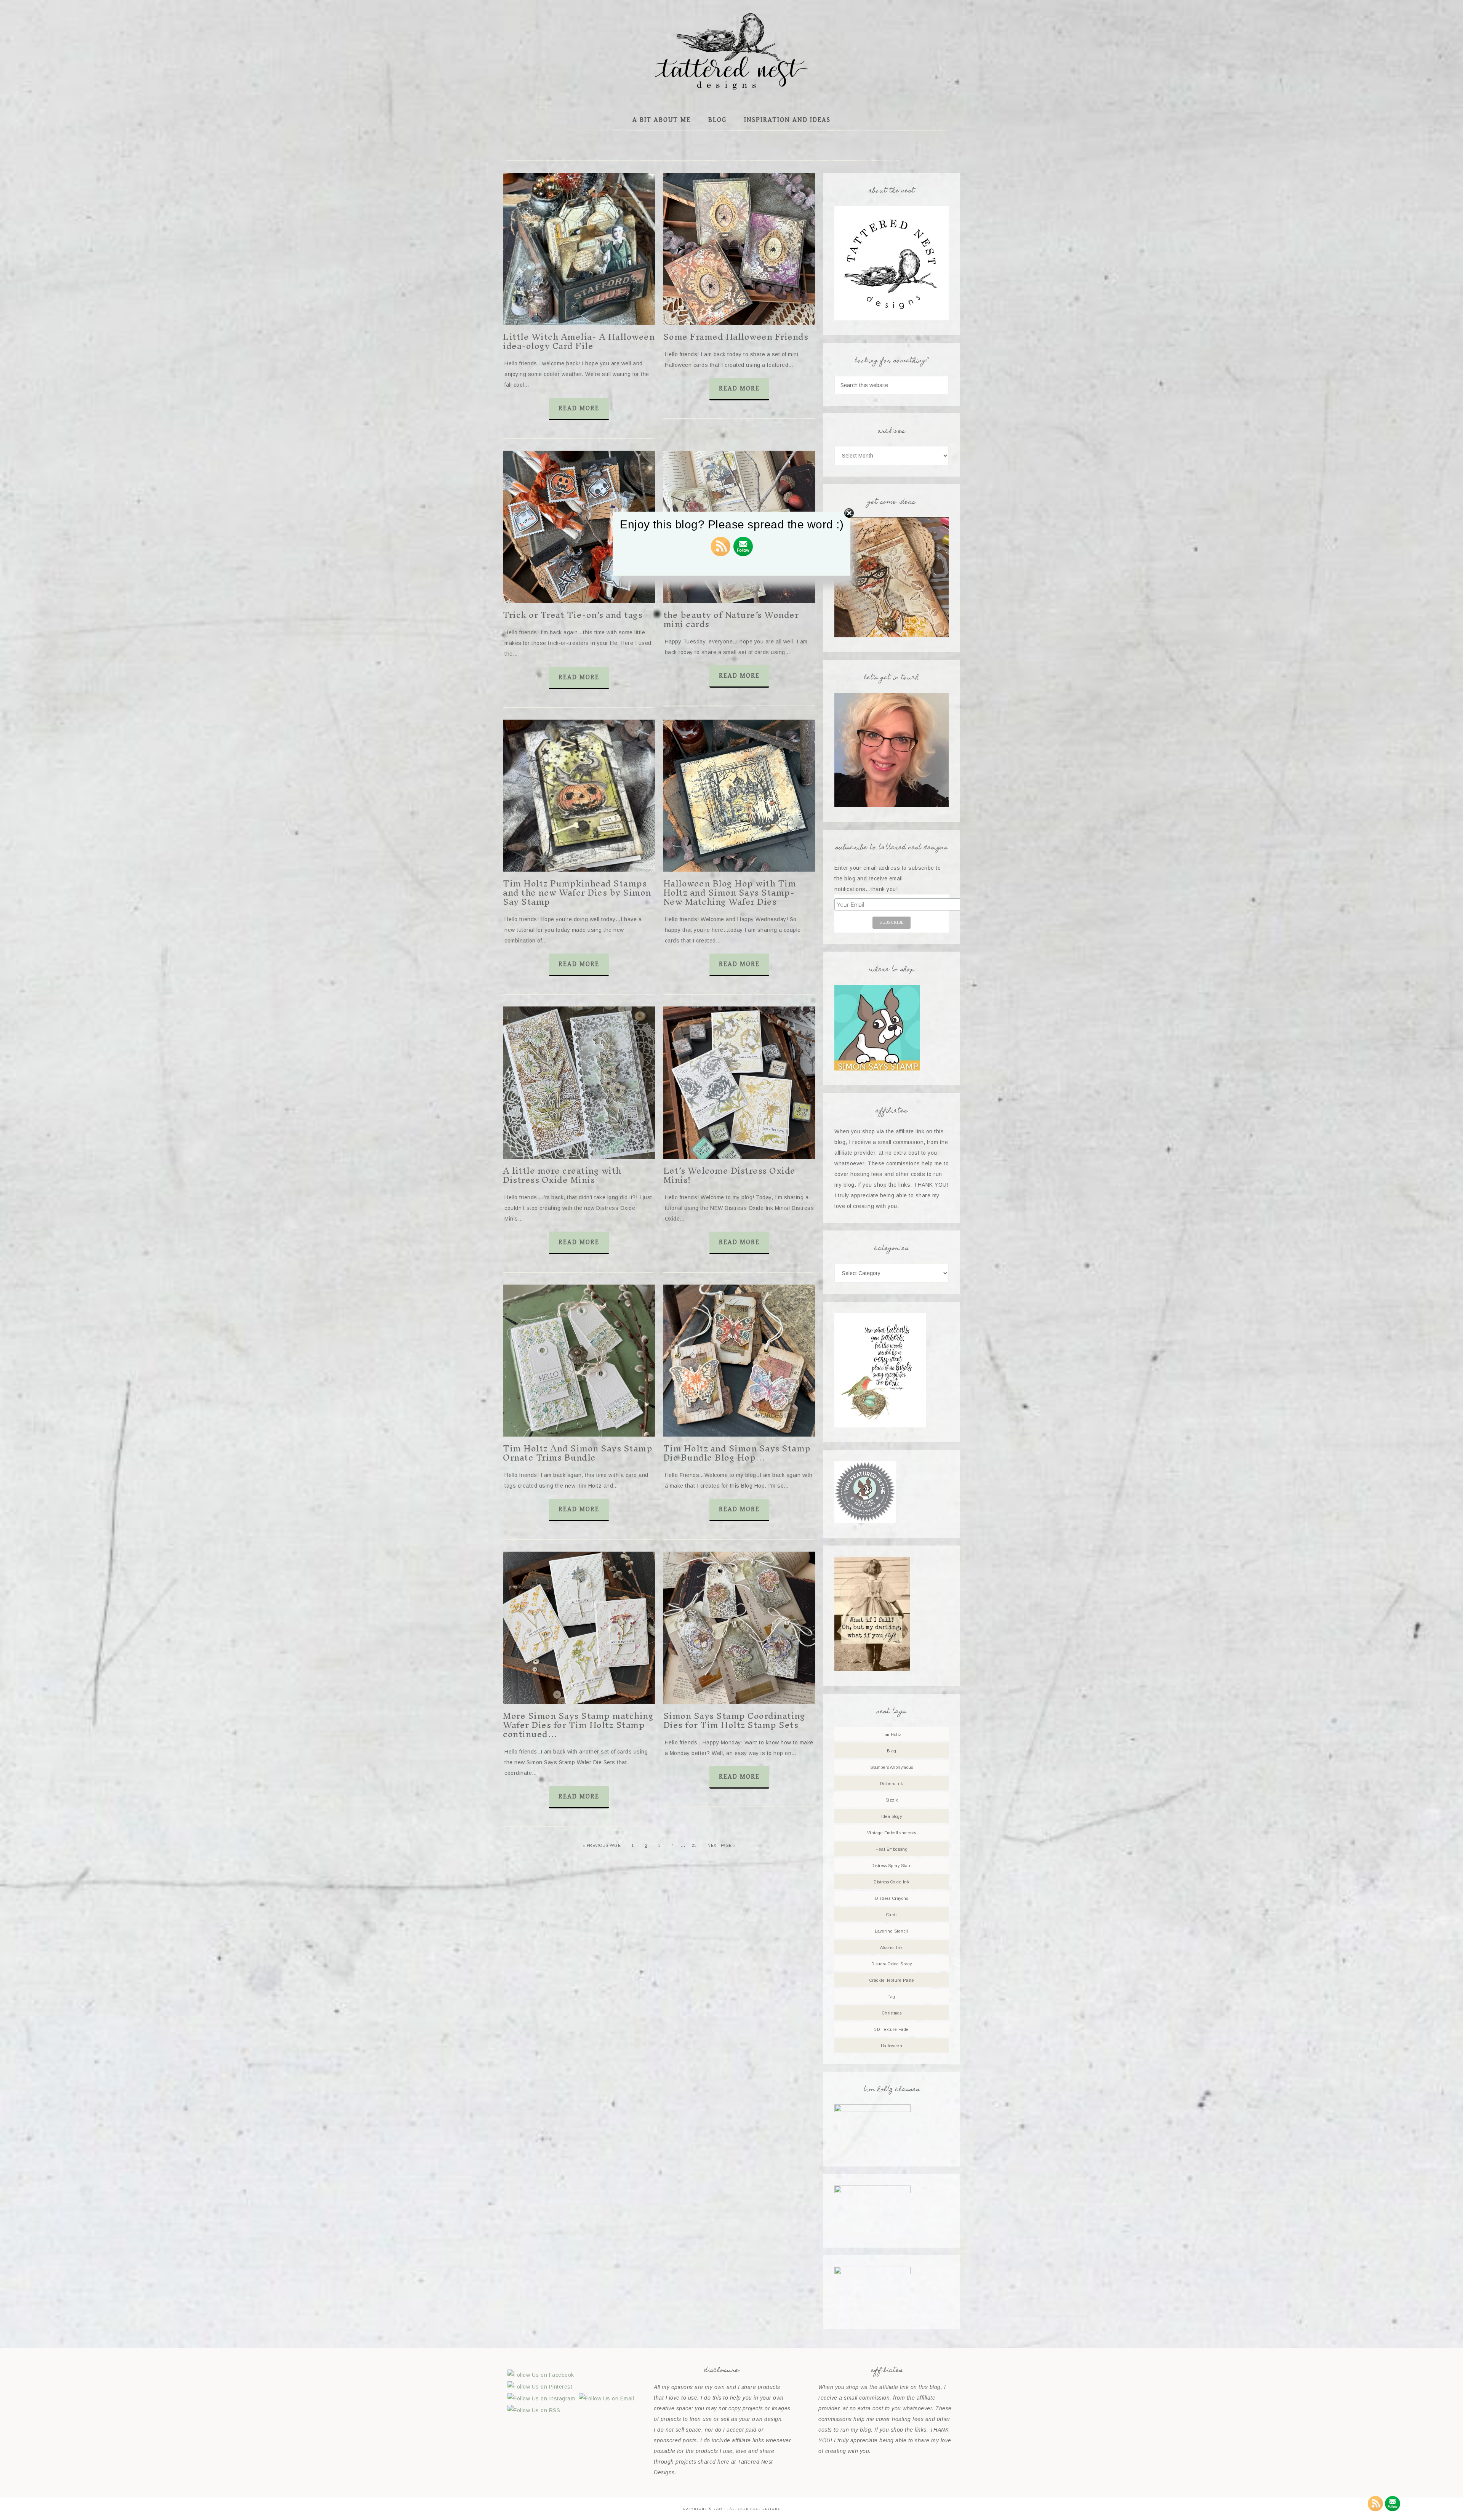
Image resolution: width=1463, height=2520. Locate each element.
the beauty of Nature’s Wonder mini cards (731, 619)
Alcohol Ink (892, 1947)
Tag (892, 1997)
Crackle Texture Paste (892, 1980)
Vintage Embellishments (892, 1833)
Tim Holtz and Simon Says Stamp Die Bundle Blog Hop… (737, 1453)
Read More (579, 408)
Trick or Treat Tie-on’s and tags (573, 615)
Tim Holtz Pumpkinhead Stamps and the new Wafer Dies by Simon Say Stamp (577, 893)
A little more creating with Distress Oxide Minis (562, 1175)
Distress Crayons (892, 1898)
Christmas (892, 2013)
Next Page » (722, 1846)
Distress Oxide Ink (892, 1882)
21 (694, 1846)
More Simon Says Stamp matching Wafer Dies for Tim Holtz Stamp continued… (578, 1725)
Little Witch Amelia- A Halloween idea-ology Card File (579, 341)
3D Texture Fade (892, 2029)
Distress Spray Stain (892, 1866)
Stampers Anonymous (892, 1767)
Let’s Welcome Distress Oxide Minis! (729, 1175)
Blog (892, 1751)
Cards (892, 1915)
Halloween (892, 2046)
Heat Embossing (892, 1849)
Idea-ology (892, 1816)
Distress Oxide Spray (892, 1964)
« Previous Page (602, 1846)
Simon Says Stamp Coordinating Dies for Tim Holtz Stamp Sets (734, 1720)
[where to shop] (877, 1069)
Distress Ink (892, 1784)
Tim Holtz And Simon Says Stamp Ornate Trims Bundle (578, 1453)
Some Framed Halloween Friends (736, 337)
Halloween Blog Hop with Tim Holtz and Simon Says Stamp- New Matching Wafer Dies (730, 893)
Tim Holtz (892, 1734)
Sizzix (892, 1800)
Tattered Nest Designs (731, 51)
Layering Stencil (892, 1931)
